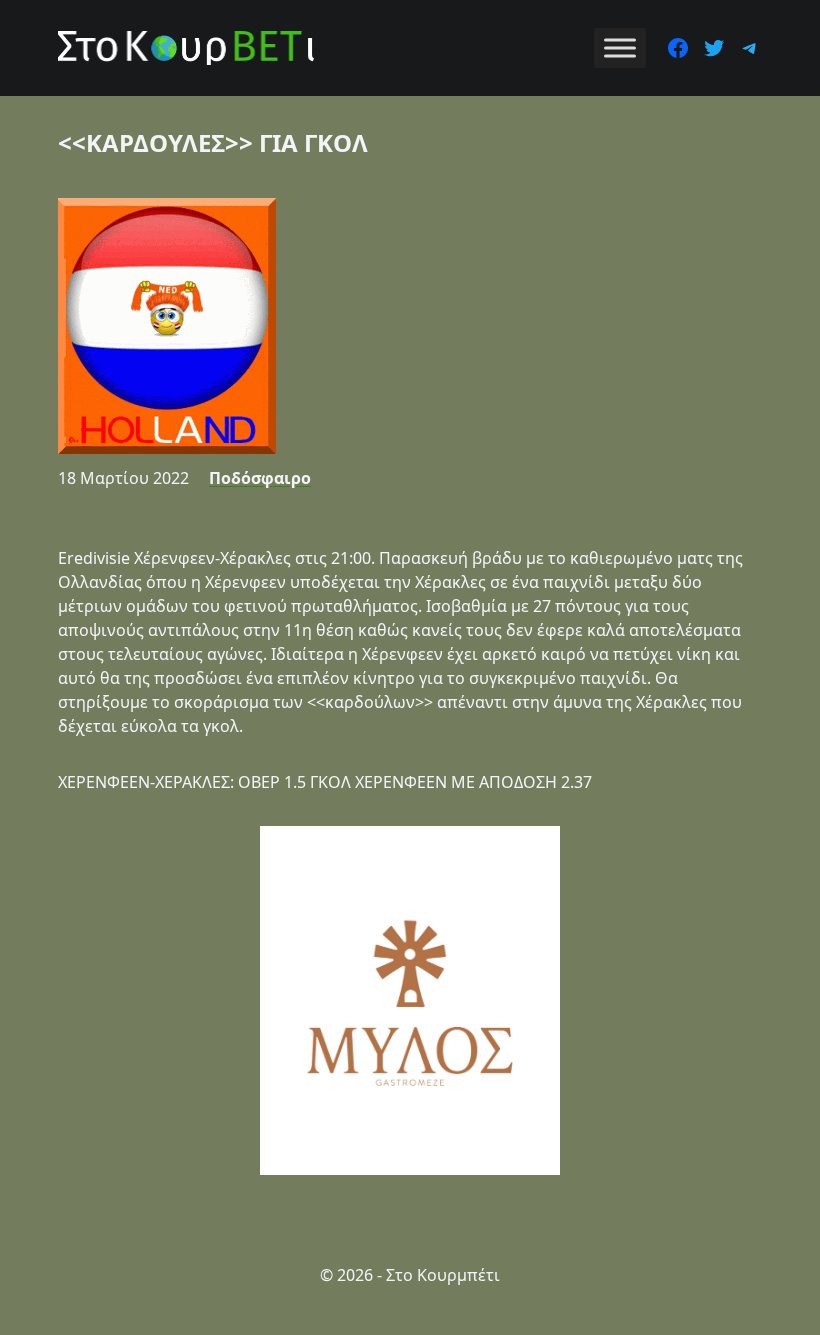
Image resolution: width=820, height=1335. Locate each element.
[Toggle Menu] (620, 47)
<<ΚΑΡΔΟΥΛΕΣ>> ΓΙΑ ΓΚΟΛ (213, 142)
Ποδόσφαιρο (260, 478)
